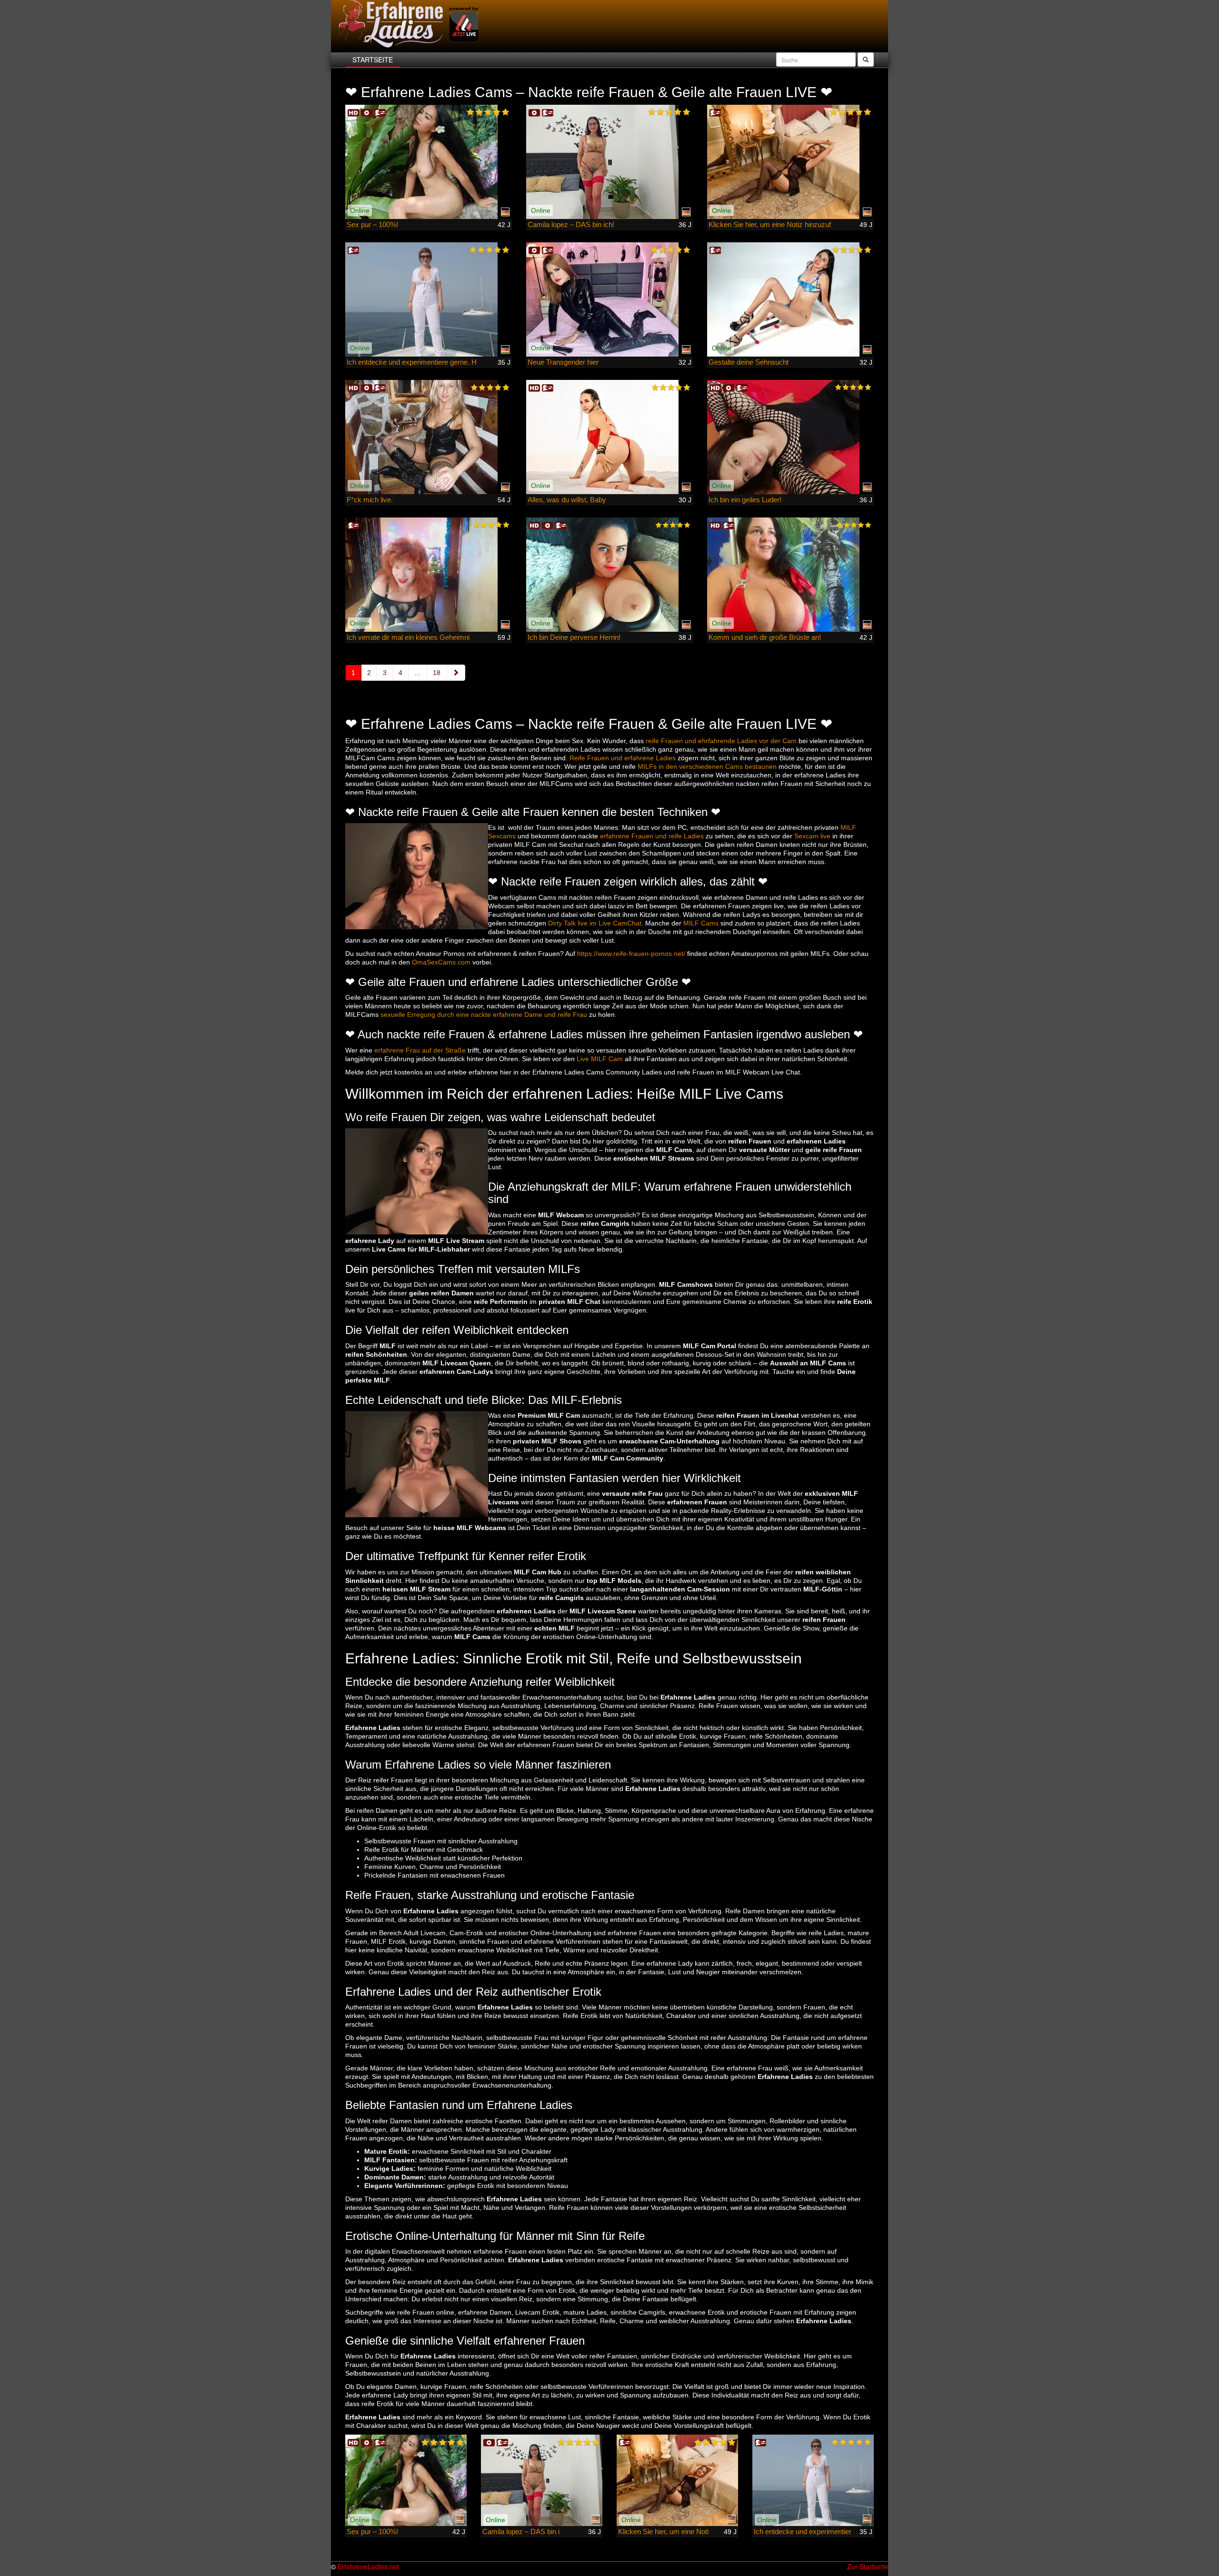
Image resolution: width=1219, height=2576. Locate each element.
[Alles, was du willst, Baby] (609, 437)
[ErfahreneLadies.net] (410, 24)
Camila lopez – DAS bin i (521, 2531)
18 (437, 673)
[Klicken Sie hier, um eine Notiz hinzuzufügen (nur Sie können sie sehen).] (790, 162)
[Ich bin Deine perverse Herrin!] (609, 575)
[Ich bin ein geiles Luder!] (790, 437)
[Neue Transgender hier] (609, 299)
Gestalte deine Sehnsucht (749, 362)
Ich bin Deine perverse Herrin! (574, 637)
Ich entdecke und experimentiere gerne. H (412, 362)
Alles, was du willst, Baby (567, 500)
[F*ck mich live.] (429, 437)
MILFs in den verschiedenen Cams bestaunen (707, 766)
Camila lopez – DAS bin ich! (571, 224)
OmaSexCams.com (441, 962)
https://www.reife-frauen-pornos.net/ (631, 954)
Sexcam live (812, 836)
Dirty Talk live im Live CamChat (595, 923)
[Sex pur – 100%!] (429, 162)
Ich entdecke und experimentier (803, 2531)
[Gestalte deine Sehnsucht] (790, 299)
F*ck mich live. (370, 500)
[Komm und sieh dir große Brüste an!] (790, 575)
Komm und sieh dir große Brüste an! (765, 637)
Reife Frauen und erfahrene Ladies (623, 758)
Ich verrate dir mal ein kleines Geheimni (408, 637)
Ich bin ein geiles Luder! (745, 500)
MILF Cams (701, 923)
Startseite (373, 60)
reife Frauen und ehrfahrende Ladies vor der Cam (721, 741)
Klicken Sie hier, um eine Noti (663, 2531)
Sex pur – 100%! (372, 224)
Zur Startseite (868, 2566)
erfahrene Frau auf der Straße (420, 1050)
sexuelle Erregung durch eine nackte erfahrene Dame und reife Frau (484, 1014)
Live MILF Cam (600, 1059)
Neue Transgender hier (563, 362)
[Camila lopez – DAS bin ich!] (609, 162)
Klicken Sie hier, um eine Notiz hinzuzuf (770, 224)
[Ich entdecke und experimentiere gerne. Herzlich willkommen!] (429, 299)
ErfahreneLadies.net (368, 2566)
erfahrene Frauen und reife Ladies (652, 836)
